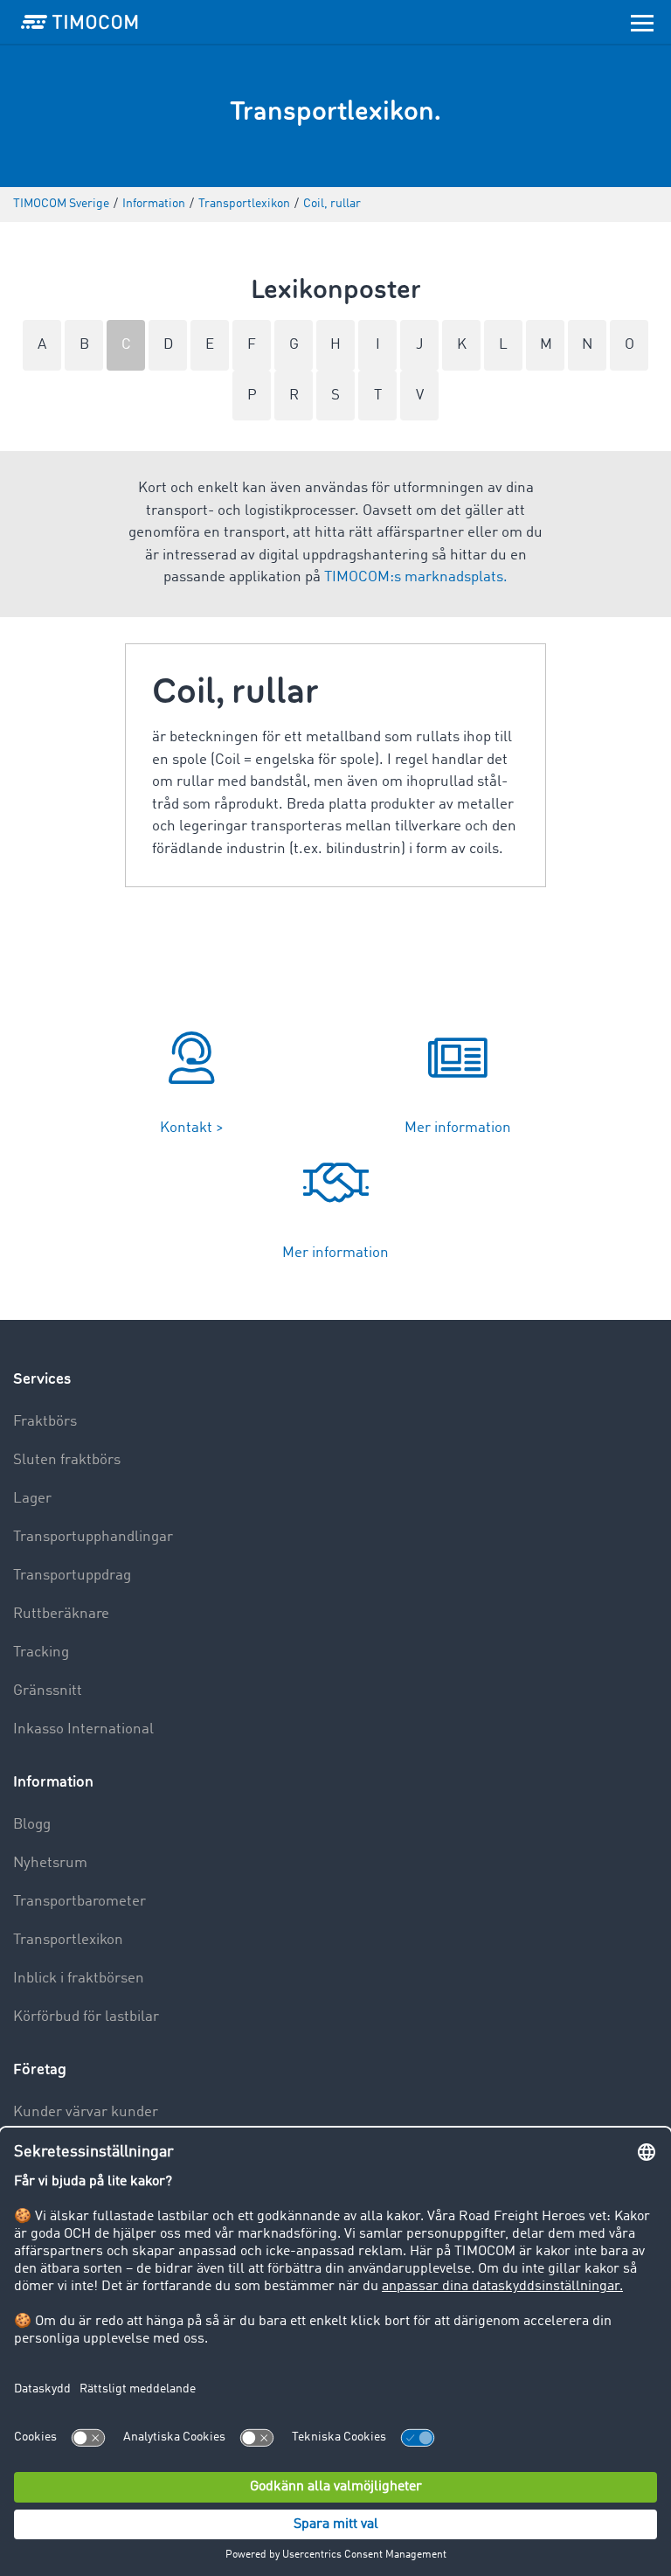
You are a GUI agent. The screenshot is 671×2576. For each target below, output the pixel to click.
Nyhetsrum (50, 1863)
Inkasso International (83, 1729)
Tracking (41, 1653)
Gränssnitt (48, 1691)
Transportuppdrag (72, 1576)
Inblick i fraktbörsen (79, 1979)
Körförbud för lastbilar (86, 2017)
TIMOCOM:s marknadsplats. (416, 577)
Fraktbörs (45, 1422)
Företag (40, 2069)
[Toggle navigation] (642, 22)
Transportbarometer (80, 1902)
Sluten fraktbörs (67, 1460)
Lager (32, 1499)
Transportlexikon (68, 1940)
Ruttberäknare (61, 1614)
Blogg (32, 1825)
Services (42, 1379)
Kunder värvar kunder (86, 2112)
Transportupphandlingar (93, 1537)
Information (53, 1782)
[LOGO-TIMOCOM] (80, 22)
